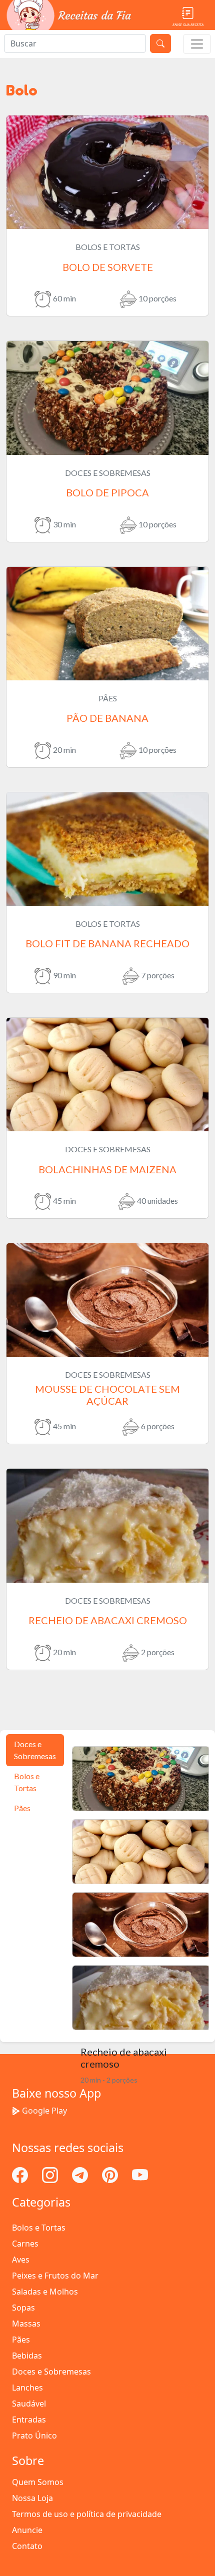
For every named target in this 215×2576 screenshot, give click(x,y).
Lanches (27, 2388)
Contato (27, 2546)
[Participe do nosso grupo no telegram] (81, 2174)
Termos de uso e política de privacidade (87, 2514)
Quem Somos (38, 2482)
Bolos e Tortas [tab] (27, 1782)
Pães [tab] (22, 1808)
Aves (21, 2260)
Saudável (29, 2404)
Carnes (25, 2244)
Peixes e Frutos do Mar (55, 2276)
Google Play (44, 2111)
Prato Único (34, 2436)
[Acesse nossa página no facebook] (21, 2174)
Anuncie (27, 2530)
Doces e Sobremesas (51, 2372)
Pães (21, 2340)
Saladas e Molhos (45, 2292)
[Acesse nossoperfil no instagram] (51, 2174)
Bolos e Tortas (39, 2228)
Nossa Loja (32, 2498)
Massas (26, 2324)
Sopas (23, 2308)
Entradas (29, 2420)
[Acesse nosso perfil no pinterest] (111, 2174)
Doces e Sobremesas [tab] (35, 1750)
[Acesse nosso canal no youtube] (140, 2174)
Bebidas (27, 2356)
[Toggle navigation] (197, 44)
